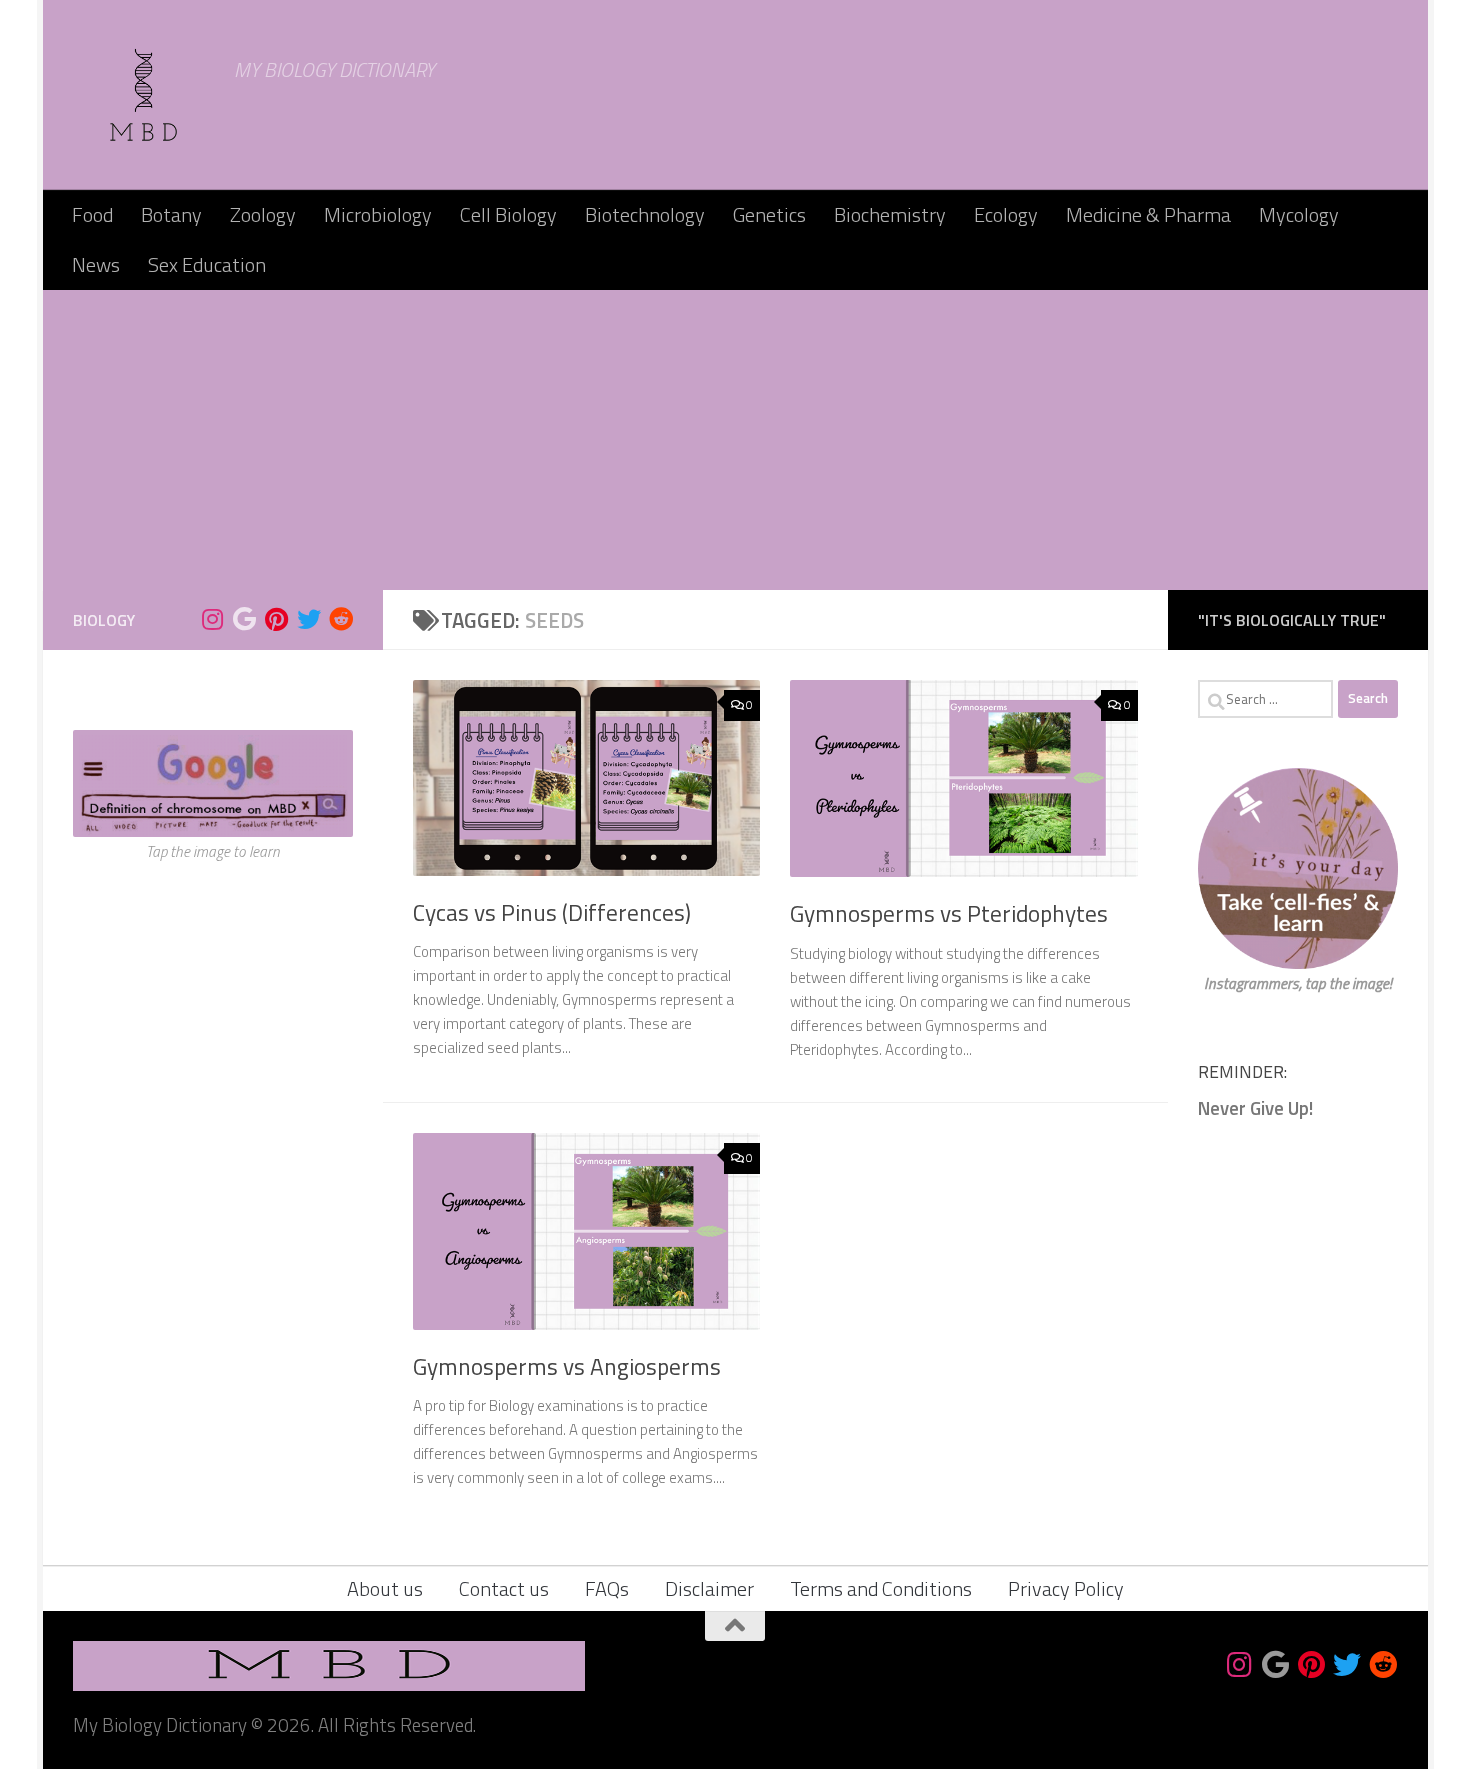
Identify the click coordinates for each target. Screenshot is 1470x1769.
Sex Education (207, 264)
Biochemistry (890, 214)
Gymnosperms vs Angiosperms (567, 1366)
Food (92, 214)
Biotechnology (645, 214)
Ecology (1006, 214)
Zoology (263, 214)
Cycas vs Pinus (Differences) (552, 912)
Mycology (1299, 214)
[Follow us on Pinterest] (277, 619)
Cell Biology (508, 214)
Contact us (504, 1588)
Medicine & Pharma (1148, 214)
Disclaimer (709, 1588)
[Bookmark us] (245, 619)
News (96, 264)
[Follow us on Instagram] (213, 619)
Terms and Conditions (881, 1588)
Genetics (769, 214)
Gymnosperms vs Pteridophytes (949, 913)
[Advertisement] (735, 440)
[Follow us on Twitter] (309, 619)
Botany (171, 214)
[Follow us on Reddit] (341, 619)
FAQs (607, 1588)
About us (385, 1588)
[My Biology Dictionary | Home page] (144, 95)
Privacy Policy (1066, 1588)
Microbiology (378, 214)
